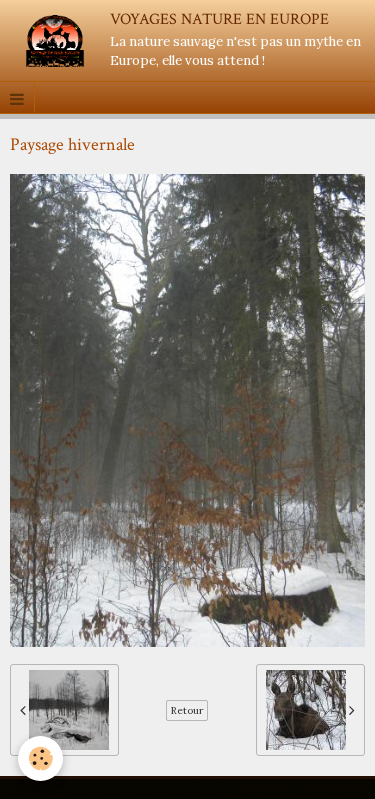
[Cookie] (40, 758)
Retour (187, 710)
